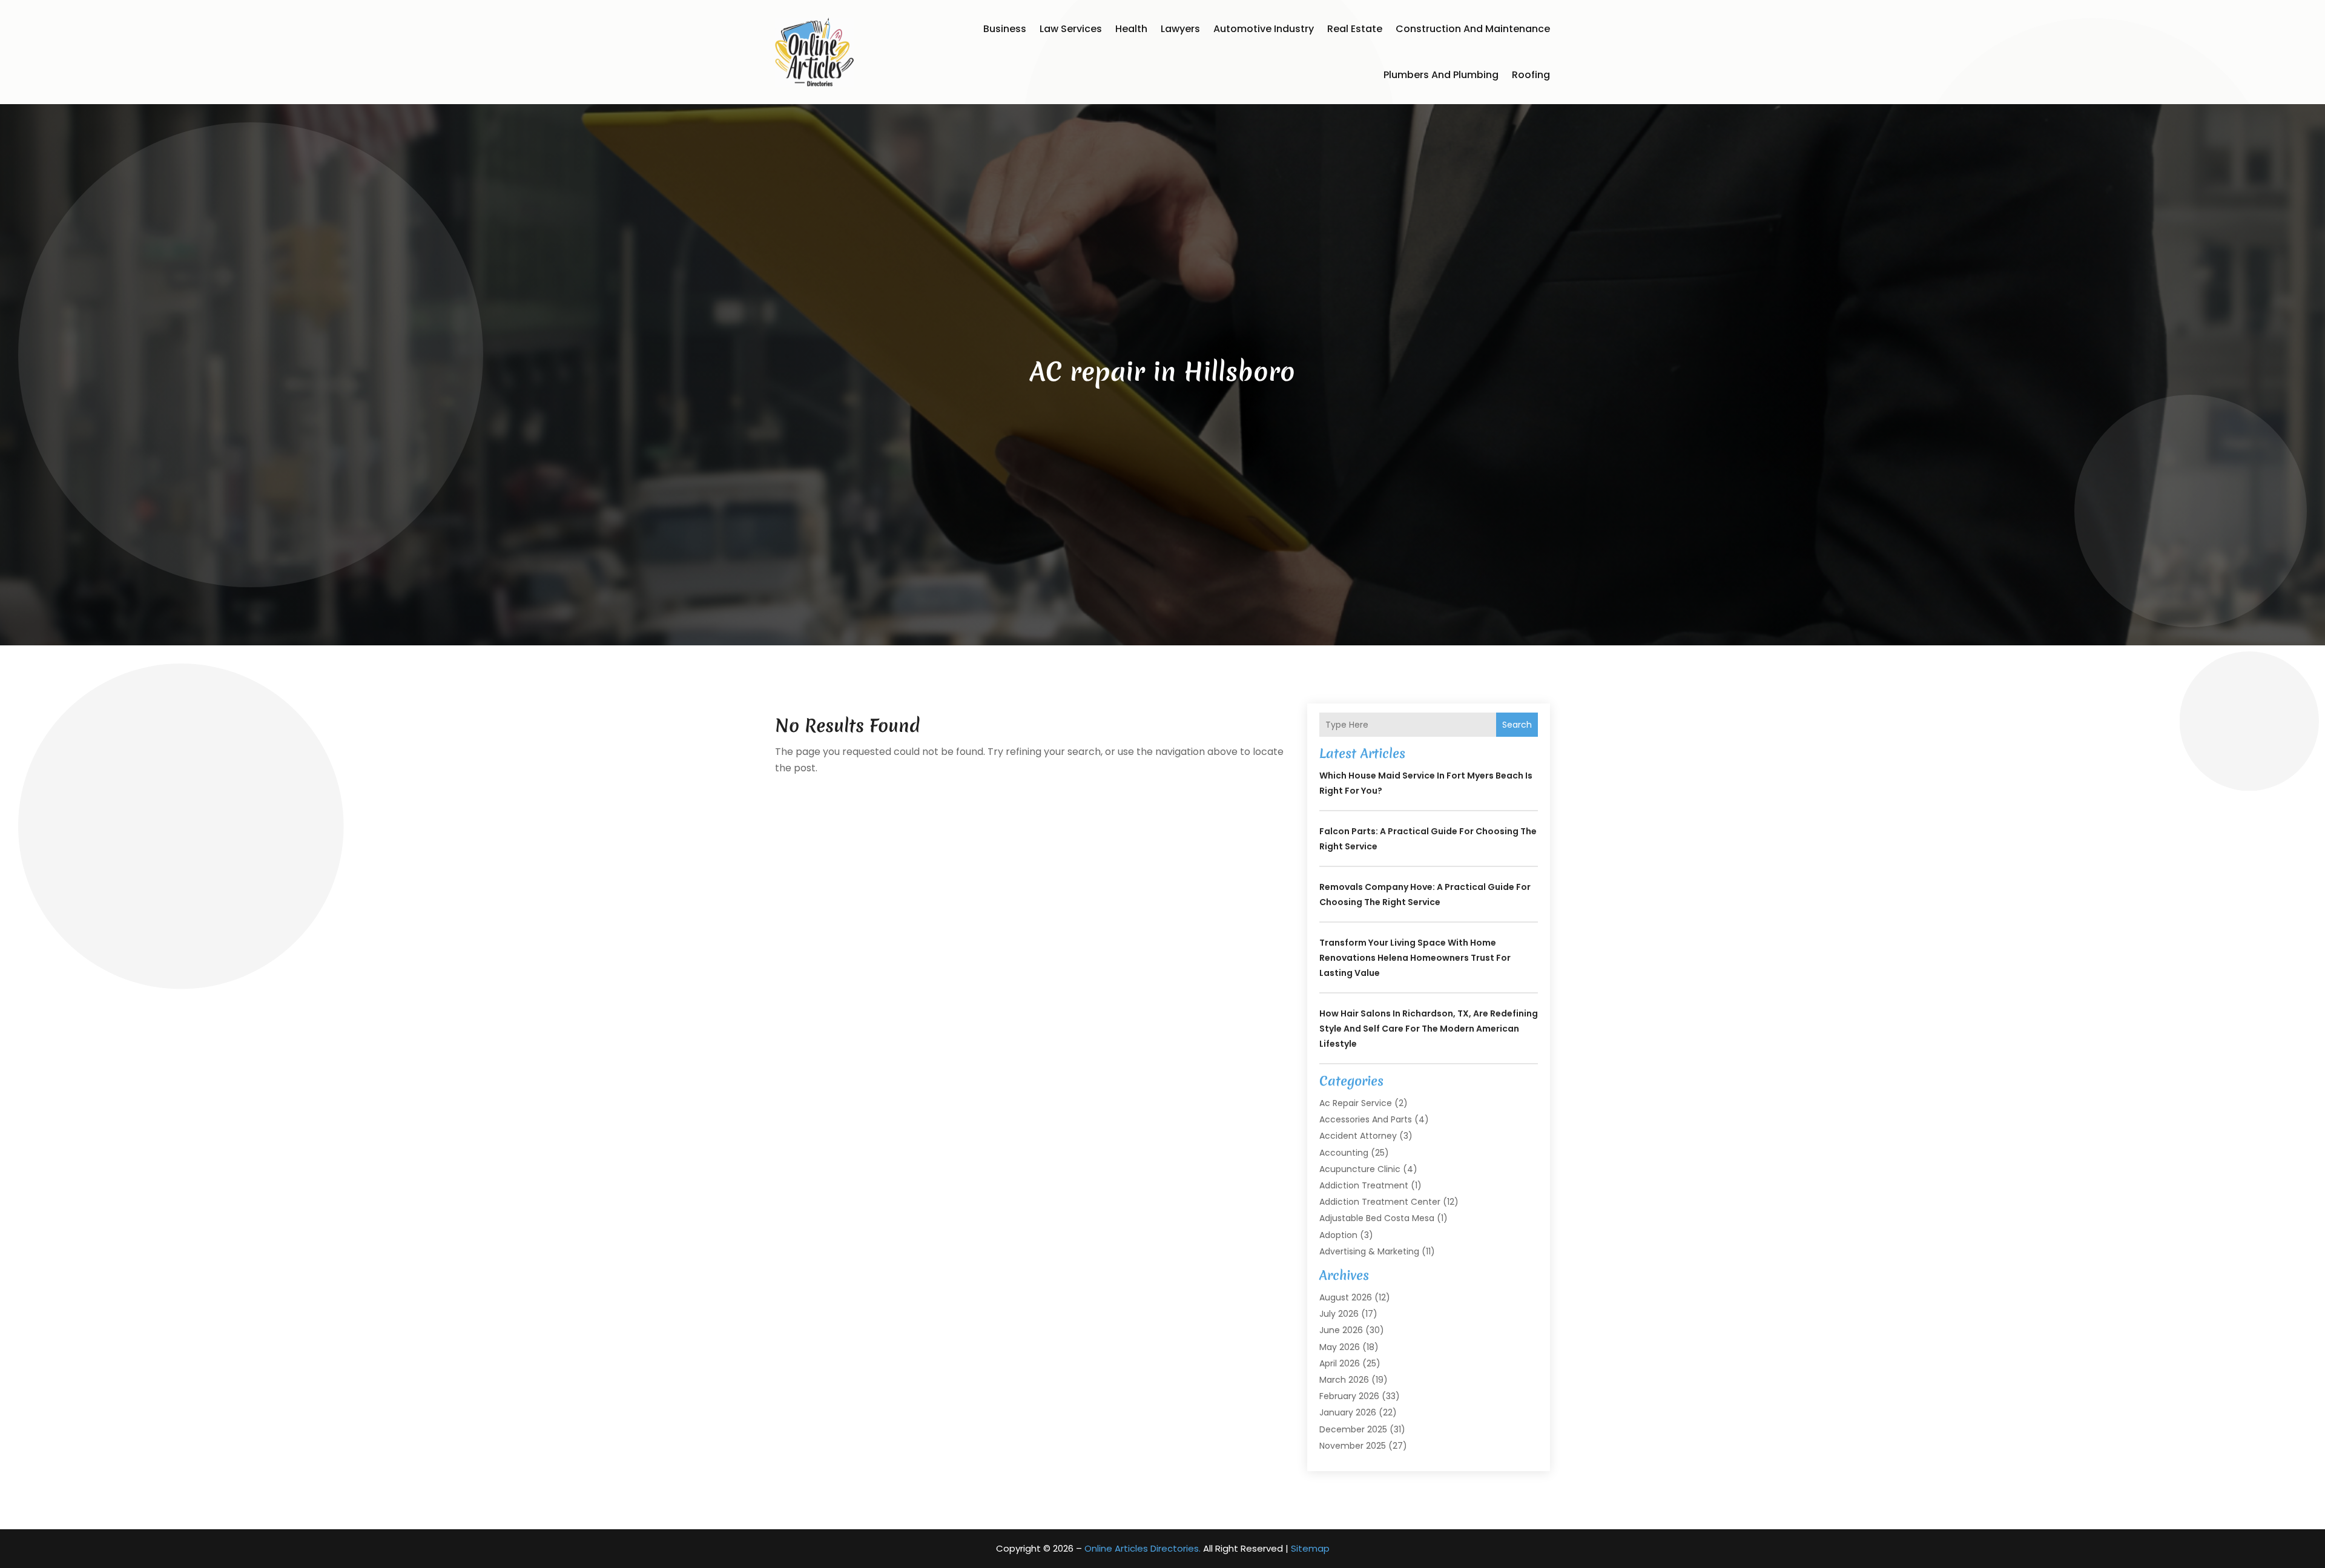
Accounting (1344, 1153)
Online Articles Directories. (1143, 1548)
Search (1517, 725)
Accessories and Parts (1366, 1119)
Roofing (1531, 75)
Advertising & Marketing (1369, 1251)
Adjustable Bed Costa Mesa (1377, 1218)
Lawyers (1180, 29)
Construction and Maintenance (1473, 29)
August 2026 (1346, 1297)
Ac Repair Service (1356, 1103)
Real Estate (1355, 29)
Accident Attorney (1358, 1136)
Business (1005, 29)
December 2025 (1353, 1429)
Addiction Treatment (1364, 1185)
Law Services (1071, 29)
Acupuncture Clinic (1360, 1169)
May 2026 (1340, 1347)
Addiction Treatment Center (1380, 1202)
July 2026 (1339, 1314)
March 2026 (1344, 1380)
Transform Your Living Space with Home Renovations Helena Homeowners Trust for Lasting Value (1415, 958)
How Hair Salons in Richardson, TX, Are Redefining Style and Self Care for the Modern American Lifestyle (1429, 1029)
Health (1131, 29)
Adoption (1338, 1235)
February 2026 (1349, 1396)
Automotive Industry (1264, 29)
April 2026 (1340, 1363)
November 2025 (1353, 1446)
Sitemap (1310, 1548)
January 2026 (1348, 1412)
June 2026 (1341, 1330)
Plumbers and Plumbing (1441, 75)
